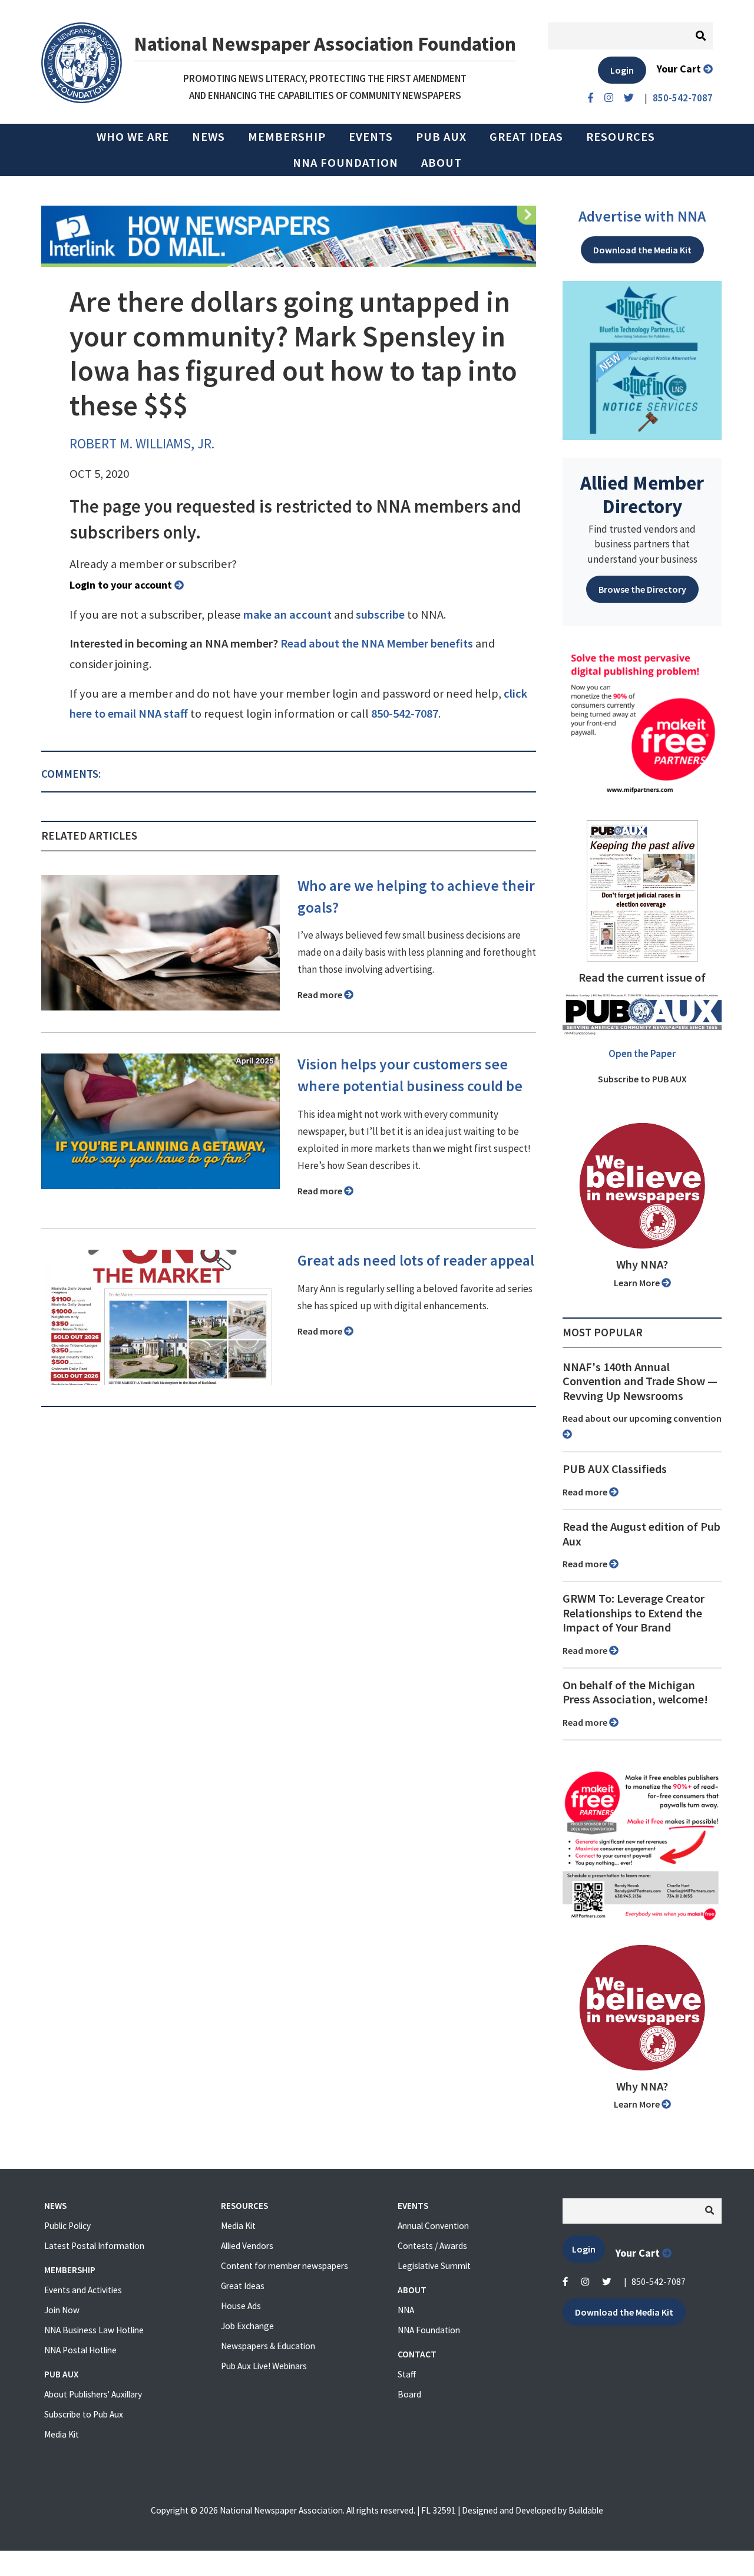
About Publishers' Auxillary (93, 2394)
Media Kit (62, 2434)
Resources (621, 137)
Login (622, 70)
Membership (287, 137)
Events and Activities (83, 2290)
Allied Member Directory (642, 494)
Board (409, 2394)
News (209, 137)
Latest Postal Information (94, 2246)
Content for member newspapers (285, 2266)
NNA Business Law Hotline (94, 2330)
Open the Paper (642, 1053)
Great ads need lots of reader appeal (416, 1260)
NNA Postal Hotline (80, 2350)
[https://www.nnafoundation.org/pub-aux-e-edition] (642, 890)
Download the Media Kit (642, 250)
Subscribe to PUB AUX (642, 1079)
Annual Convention (433, 2226)
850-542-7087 (405, 714)
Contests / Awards (432, 2246)
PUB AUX (441, 137)
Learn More (638, 1283)
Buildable (586, 2510)
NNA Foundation (345, 163)
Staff (407, 2374)
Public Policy (67, 2226)
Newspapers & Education (268, 2346)
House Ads (241, 2306)
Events (371, 137)
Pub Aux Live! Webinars (264, 2366)
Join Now (62, 2310)
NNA (406, 2310)
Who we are (133, 137)
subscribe (380, 615)
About (442, 163)
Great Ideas (526, 137)
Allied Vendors (247, 2246)
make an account (287, 615)
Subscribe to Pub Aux (84, 2414)
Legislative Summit (434, 2266)
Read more (321, 995)
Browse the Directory (642, 589)
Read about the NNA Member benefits (377, 643)
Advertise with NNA (642, 216)
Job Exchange (247, 2326)
